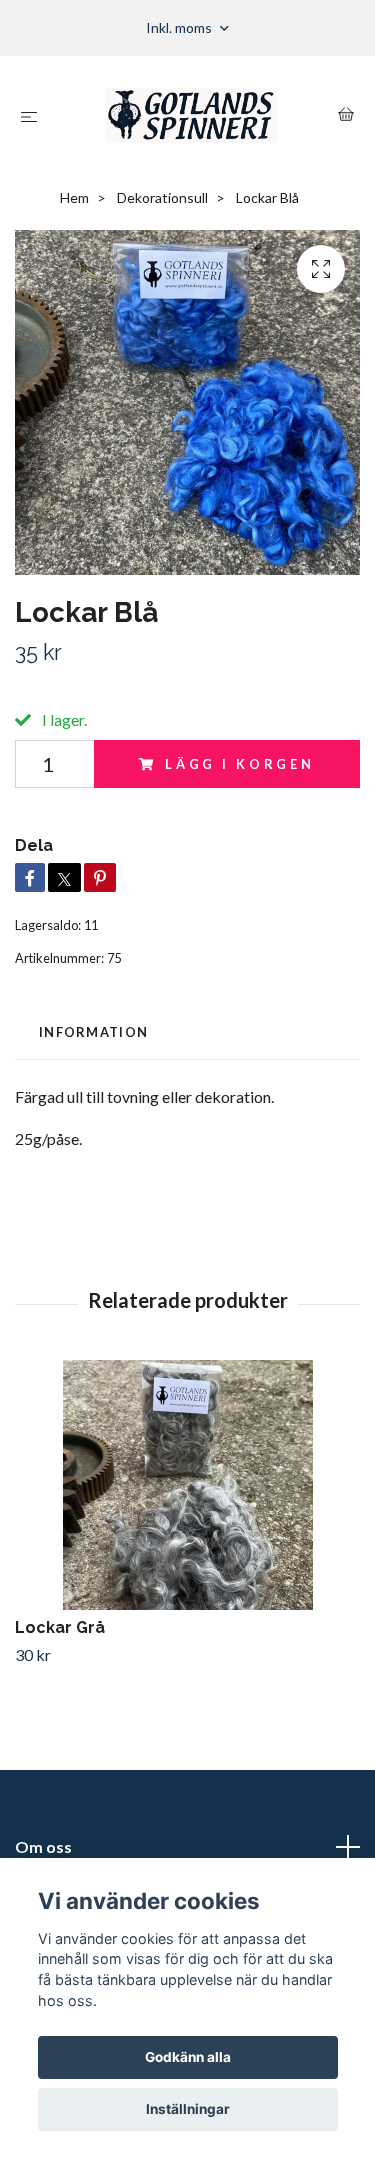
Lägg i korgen (240, 764)
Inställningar (188, 2109)
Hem (74, 197)
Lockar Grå (60, 1627)
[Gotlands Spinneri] (191, 115)
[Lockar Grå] (187, 1485)
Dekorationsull (162, 197)
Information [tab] (93, 1032)
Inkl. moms (180, 27)
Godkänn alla (188, 2057)
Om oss (43, 1846)
